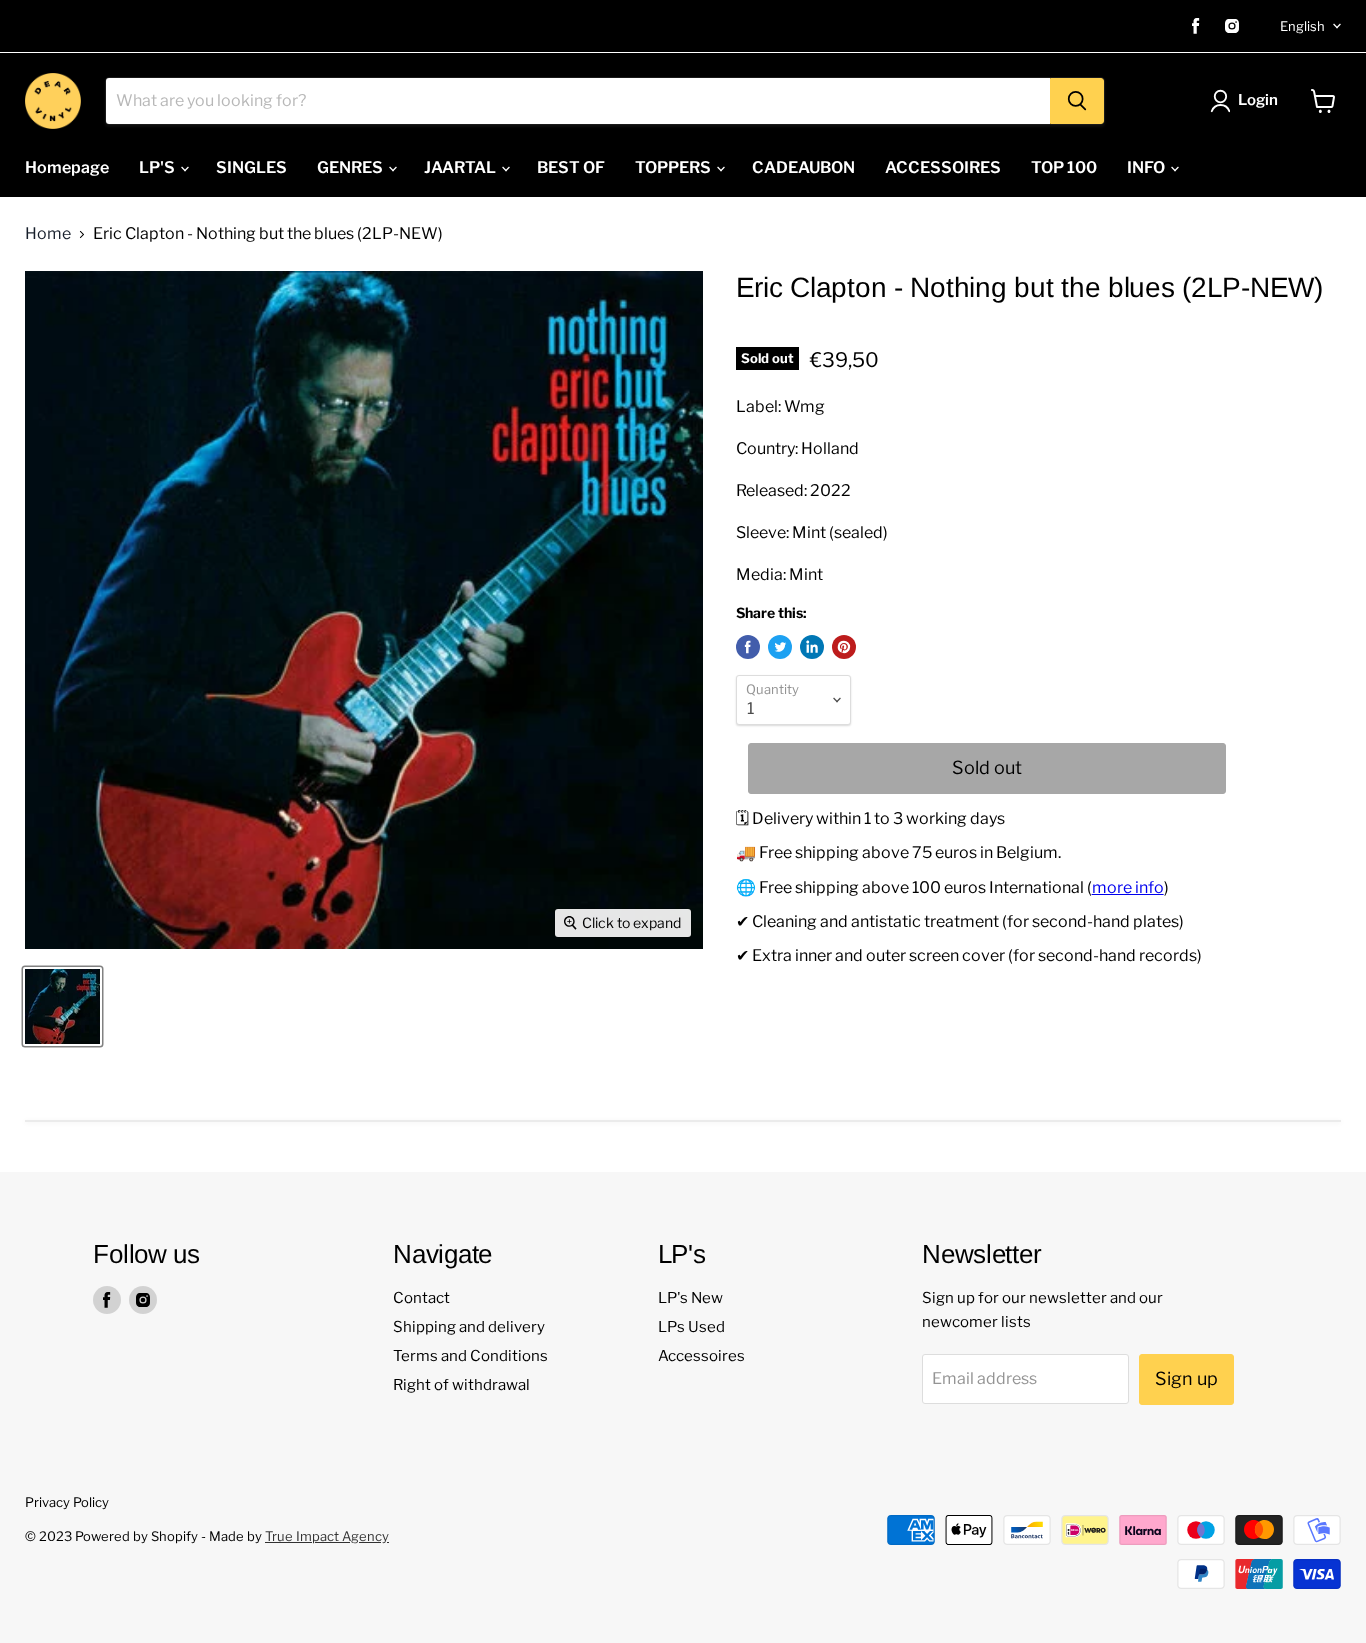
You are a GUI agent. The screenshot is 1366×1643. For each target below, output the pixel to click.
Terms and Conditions (470, 1356)
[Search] (1077, 101)
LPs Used (691, 1327)
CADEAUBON (803, 167)
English (1302, 26)
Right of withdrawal (461, 1385)
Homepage (67, 167)
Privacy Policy (67, 1502)
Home (48, 234)
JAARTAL (461, 167)
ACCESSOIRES (943, 167)
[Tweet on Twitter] (780, 647)
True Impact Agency (327, 1536)
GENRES (351, 167)
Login (1258, 100)
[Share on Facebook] (748, 647)
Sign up (1186, 1378)
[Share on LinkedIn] (812, 647)
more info (1128, 887)
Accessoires (701, 1356)
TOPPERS (674, 167)
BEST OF (571, 167)
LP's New (690, 1298)
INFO (1147, 167)
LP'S (158, 167)
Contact (421, 1298)
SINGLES (251, 167)
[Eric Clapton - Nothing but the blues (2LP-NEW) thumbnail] (62, 1006)
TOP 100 (1064, 167)
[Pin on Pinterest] (844, 647)
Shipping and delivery (469, 1327)
